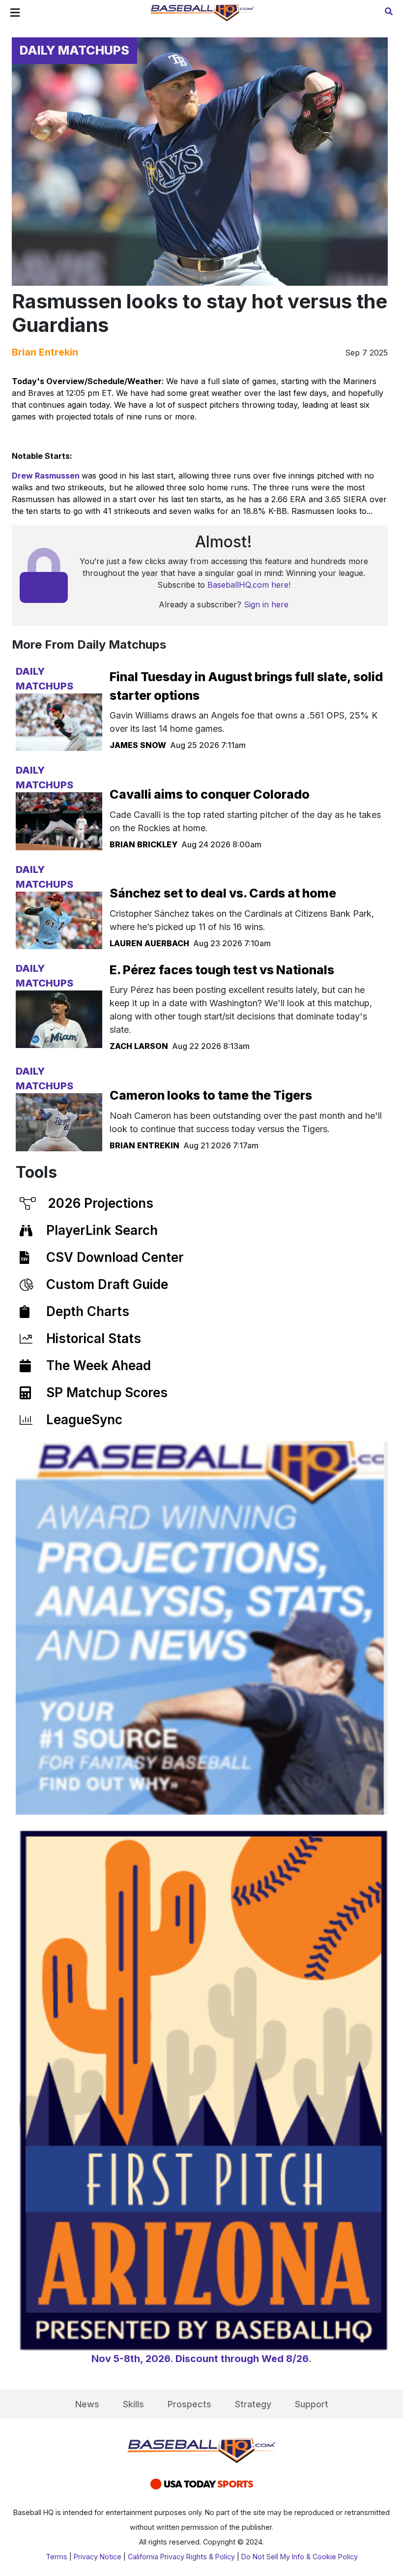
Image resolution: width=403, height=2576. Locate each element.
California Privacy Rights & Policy (181, 2557)
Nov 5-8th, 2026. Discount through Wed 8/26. (201, 2359)
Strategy (253, 2404)
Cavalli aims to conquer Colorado (210, 794)
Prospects (189, 2404)
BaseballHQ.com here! (249, 585)
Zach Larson (139, 1046)
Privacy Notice (98, 2557)
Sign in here (266, 604)
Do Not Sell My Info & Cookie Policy (300, 2557)
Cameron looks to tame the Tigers (211, 1095)
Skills (133, 2404)
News (87, 2404)
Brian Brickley (144, 844)
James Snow (138, 745)
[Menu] (15, 13)
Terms (57, 2557)
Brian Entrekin (45, 352)
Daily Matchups (74, 50)
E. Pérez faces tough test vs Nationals (222, 970)
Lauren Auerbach (149, 943)
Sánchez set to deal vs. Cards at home (223, 893)
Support (312, 2404)
